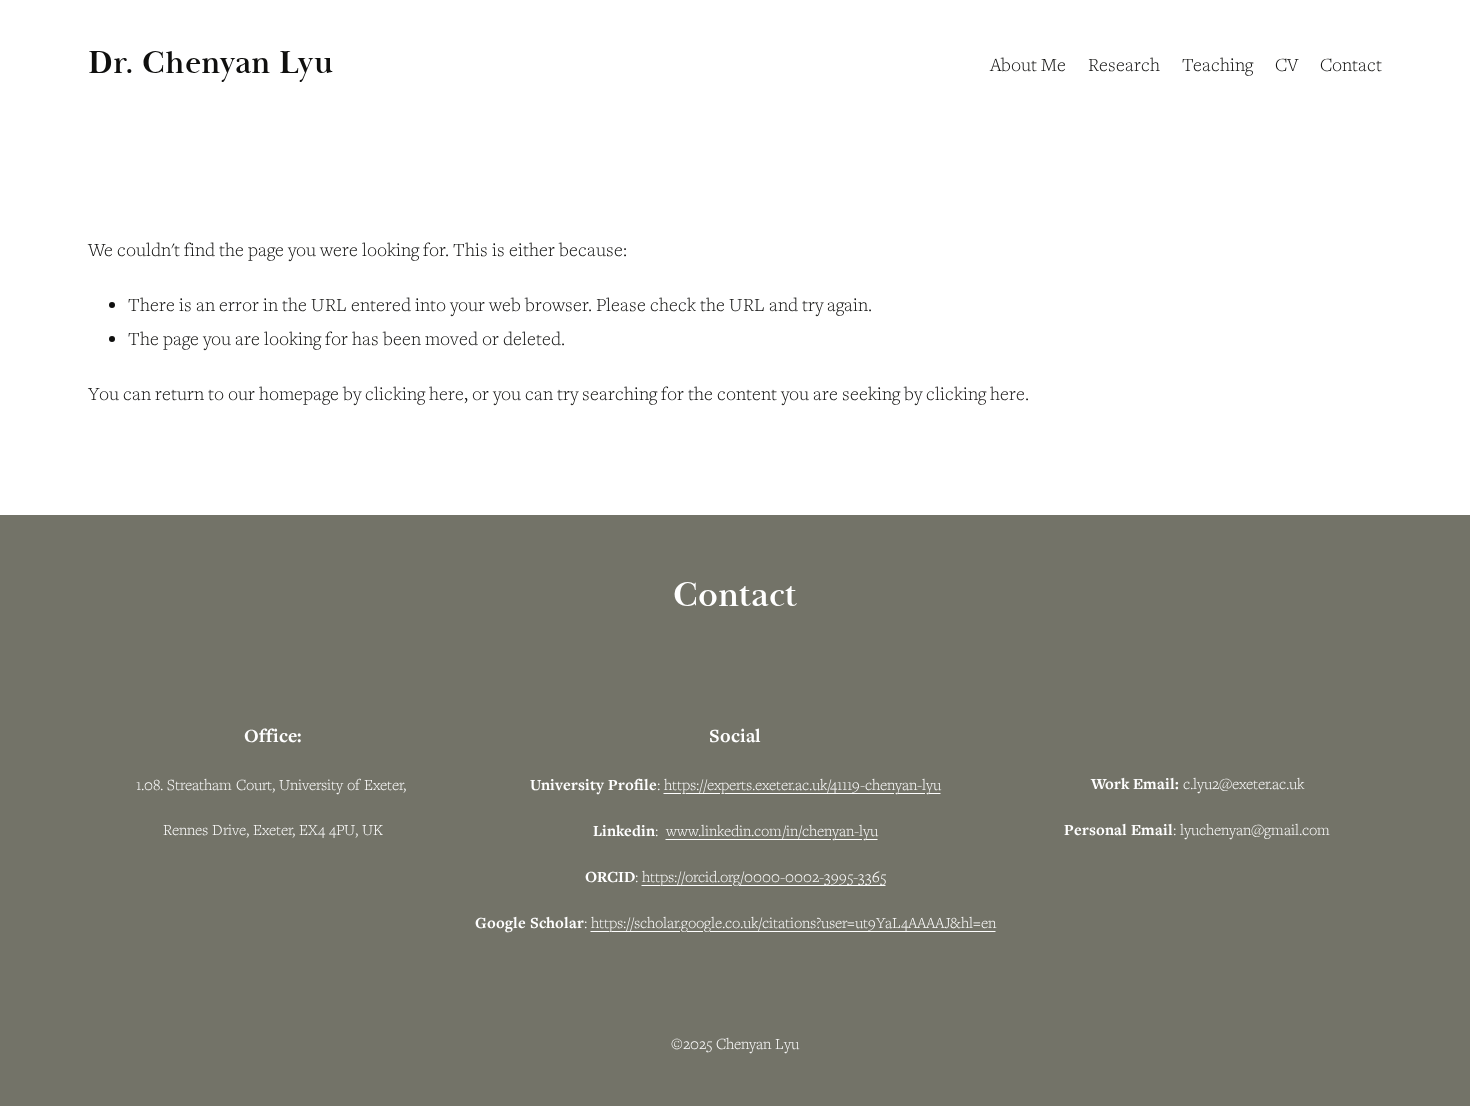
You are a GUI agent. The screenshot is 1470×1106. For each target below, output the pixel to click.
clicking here (414, 393)
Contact (1351, 64)
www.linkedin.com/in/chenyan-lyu (772, 830)
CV (1286, 64)
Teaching (1217, 64)
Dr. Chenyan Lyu (210, 63)
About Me (1028, 64)
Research (1124, 64)
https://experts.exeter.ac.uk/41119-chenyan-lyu (802, 784)
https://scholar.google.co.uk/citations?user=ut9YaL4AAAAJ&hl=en (793, 922)
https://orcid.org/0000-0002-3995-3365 (764, 876)
